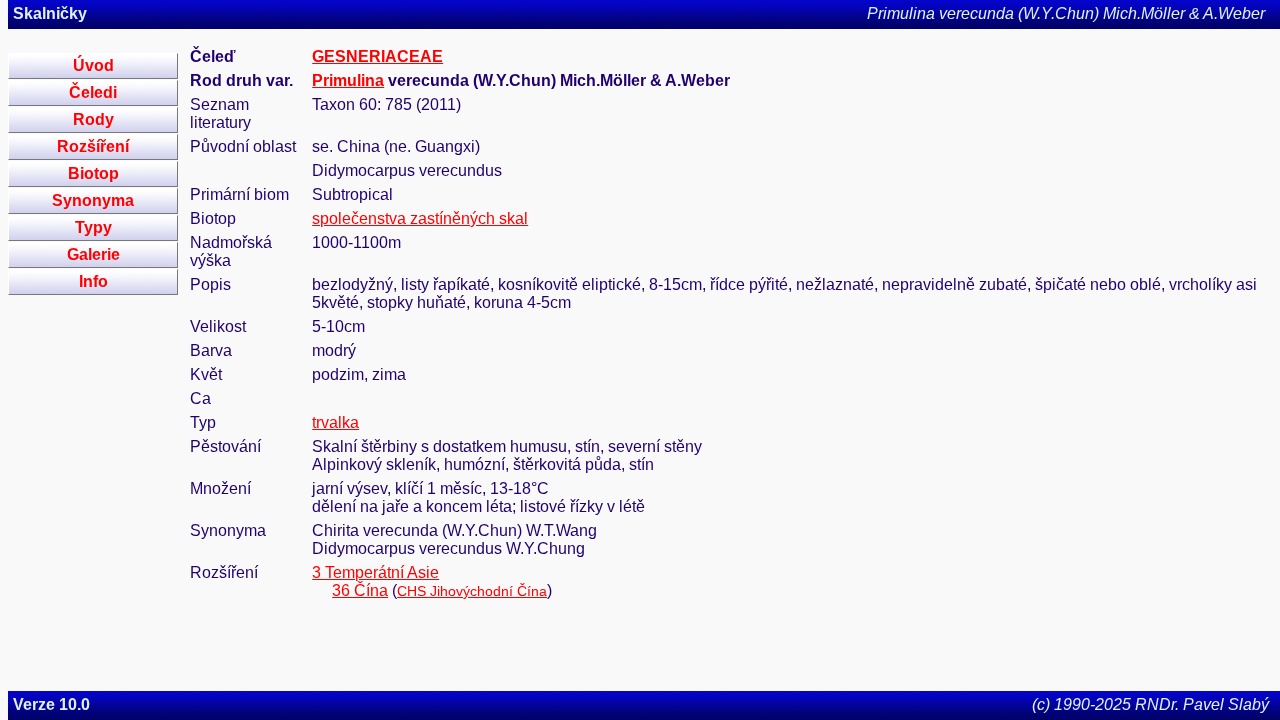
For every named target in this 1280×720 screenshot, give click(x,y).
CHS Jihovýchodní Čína (472, 591)
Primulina (348, 80)
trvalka (335, 422)
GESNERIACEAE (377, 56)
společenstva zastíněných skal (420, 218)
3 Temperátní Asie (375, 572)
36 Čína (360, 590)
